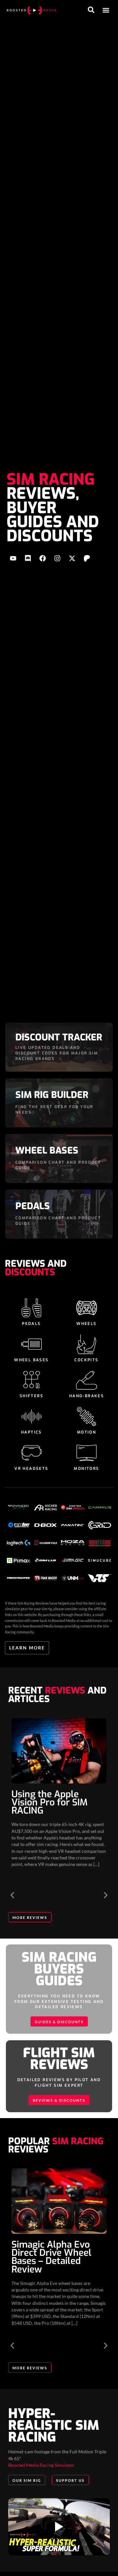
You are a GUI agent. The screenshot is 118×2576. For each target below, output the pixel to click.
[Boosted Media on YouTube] (13, 558)
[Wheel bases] (31, 1344)
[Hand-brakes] (87, 1380)
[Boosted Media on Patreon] (87, 558)
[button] (106, 10)
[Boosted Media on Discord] (28, 558)
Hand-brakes (87, 1396)
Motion (87, 1432)
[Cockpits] (87, 1344)
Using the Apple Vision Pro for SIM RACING (49, 1802)
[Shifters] (31, 1380)
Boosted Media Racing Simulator (41, 2465)
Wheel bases (31, 1360)
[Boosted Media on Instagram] (57, 558)
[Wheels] (87, 1308)
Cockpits (86, 1360)
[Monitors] (87, 1453)
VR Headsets (31, 1469)
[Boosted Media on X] (72, 558)
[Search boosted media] (91, 10)
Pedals (31, 1324)
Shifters (31, 1396)
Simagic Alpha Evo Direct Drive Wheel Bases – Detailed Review (51, 2257)
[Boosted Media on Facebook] (43, 558)
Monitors (86, 1469)
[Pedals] (31, 1308)
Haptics (31, 1432)
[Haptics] (31, 1417)
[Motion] (87, 1417)
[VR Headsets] (31, 1453)
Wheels (86, 1324)
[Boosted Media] (31, 10)
